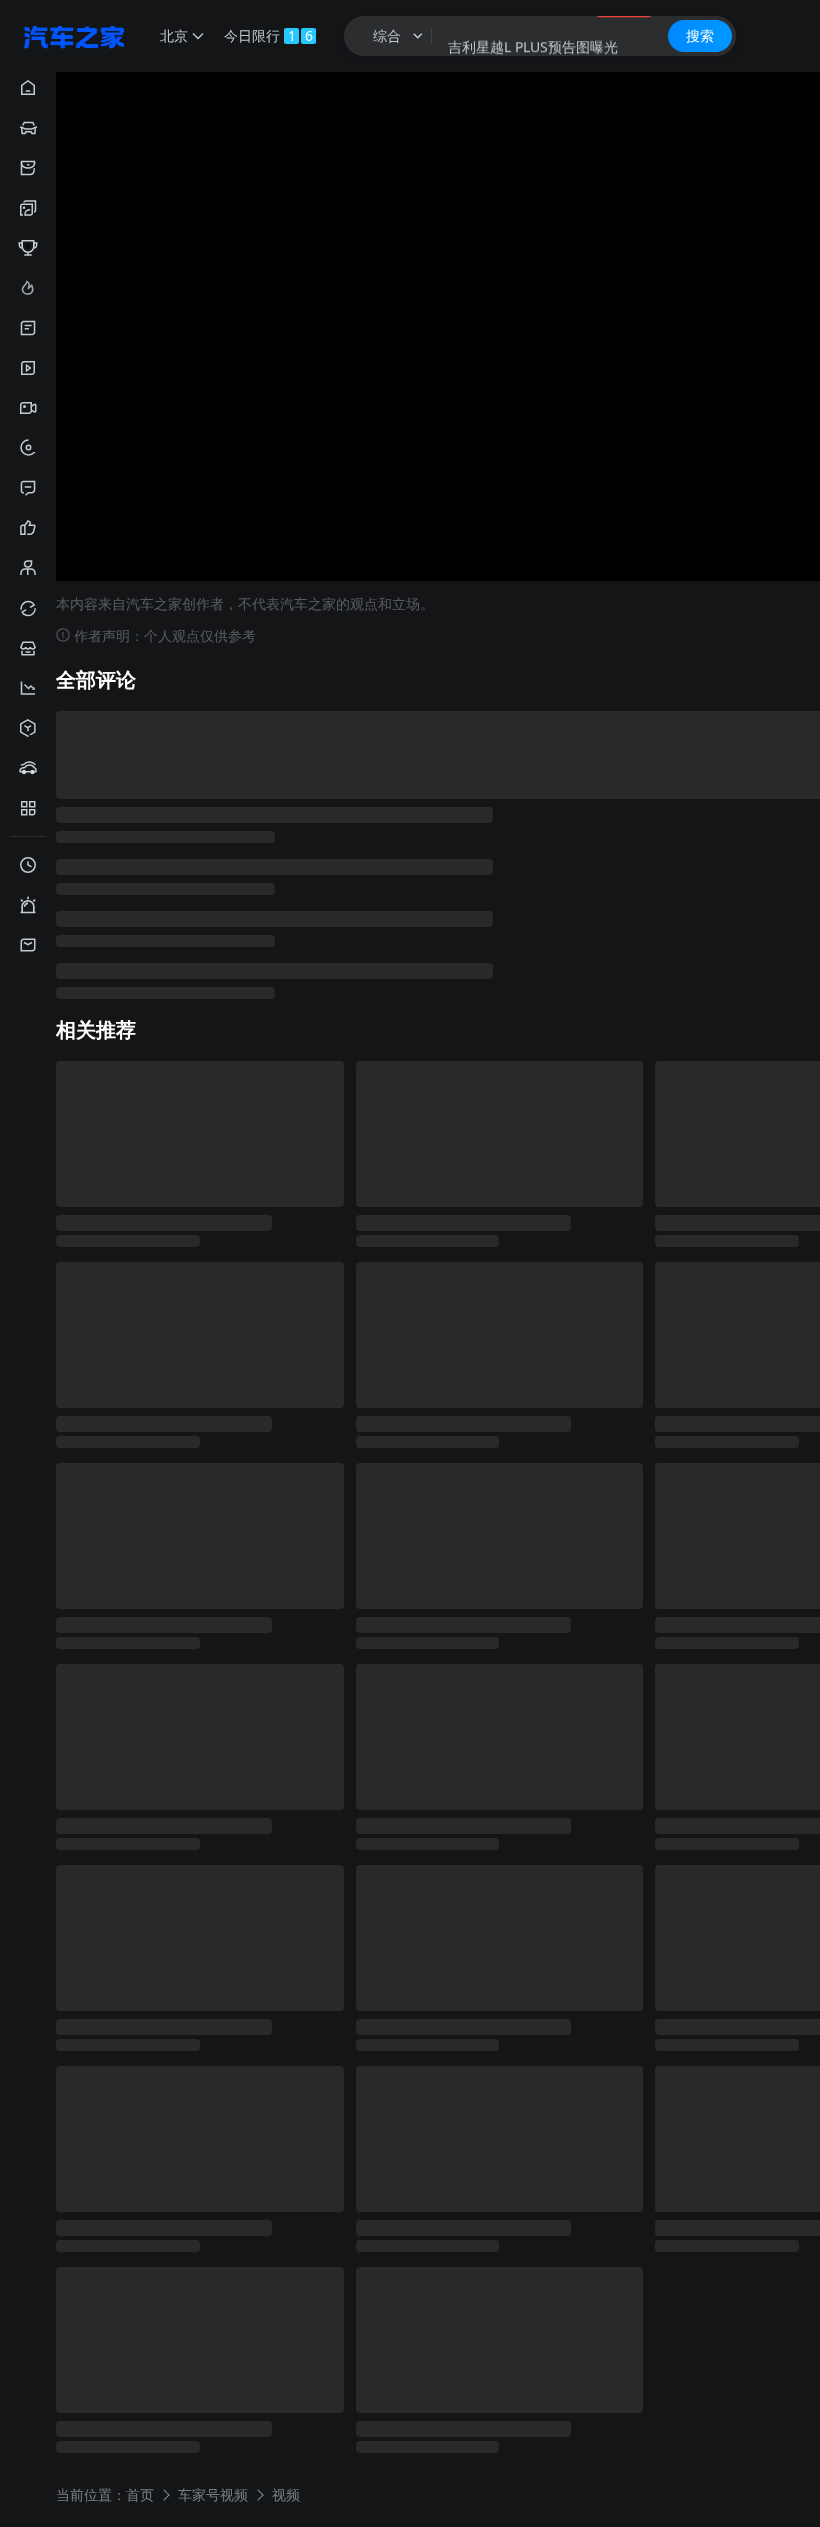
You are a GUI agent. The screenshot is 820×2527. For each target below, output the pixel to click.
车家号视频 (213, 2493)
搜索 (700, 35)
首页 (140, 2493)
